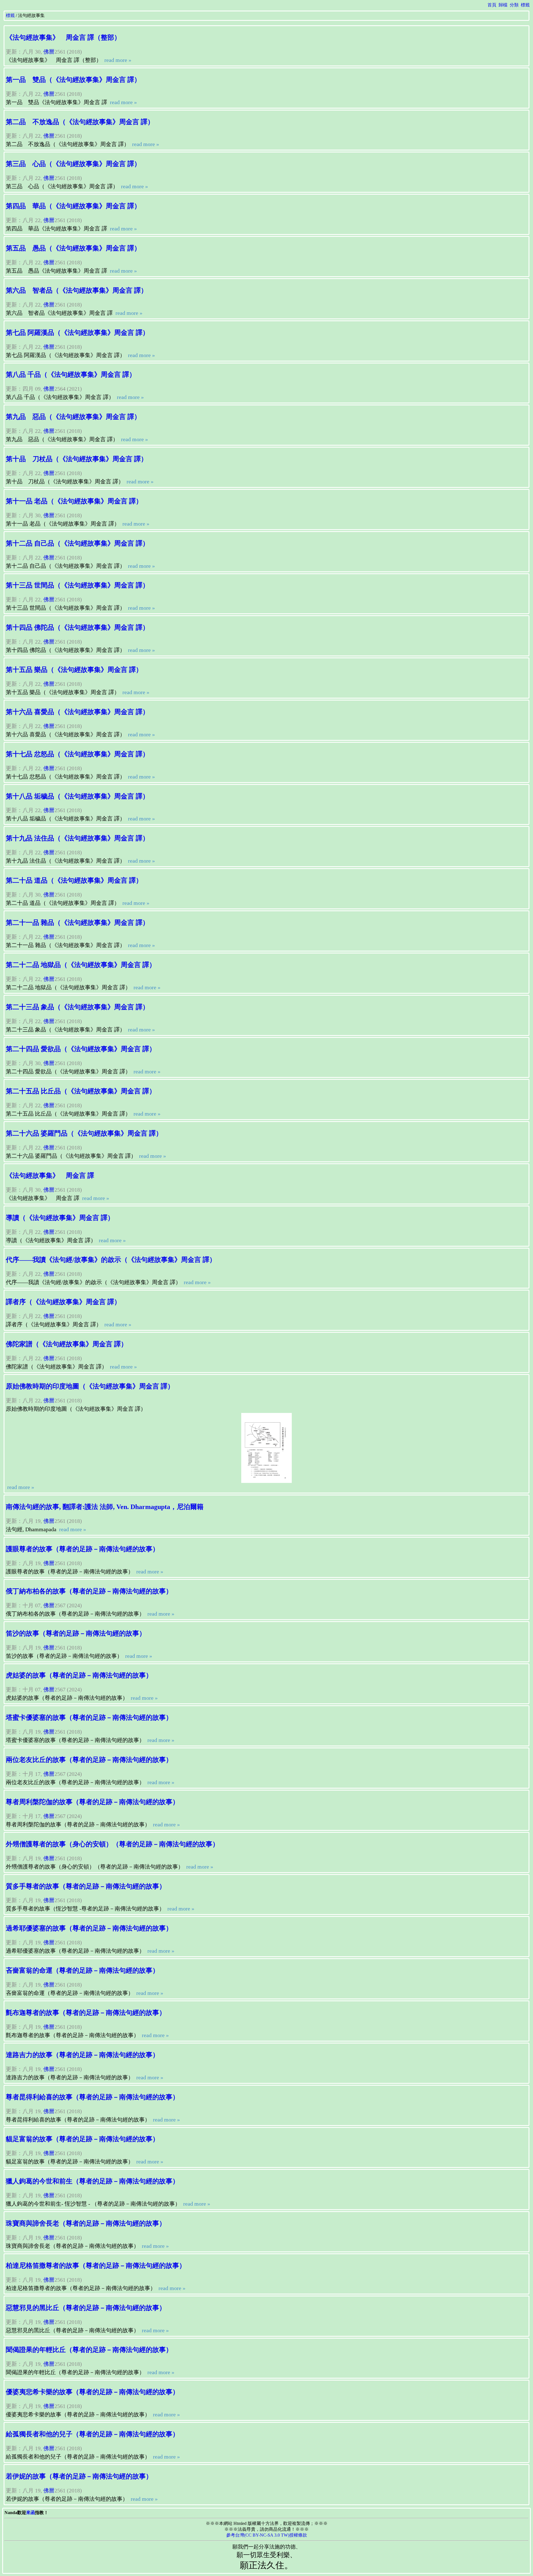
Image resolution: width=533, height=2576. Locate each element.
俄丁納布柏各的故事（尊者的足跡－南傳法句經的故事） (89, 1591)
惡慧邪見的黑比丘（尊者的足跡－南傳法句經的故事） (86, 2308)
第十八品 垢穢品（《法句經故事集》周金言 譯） (77, 796)
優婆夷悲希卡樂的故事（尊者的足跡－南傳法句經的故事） (92, 2392)
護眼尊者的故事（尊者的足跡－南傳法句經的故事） (82, 1549)
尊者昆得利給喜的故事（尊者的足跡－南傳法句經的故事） (92, 2097)
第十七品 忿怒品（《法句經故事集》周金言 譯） (77, 754)
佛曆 (49, 52)
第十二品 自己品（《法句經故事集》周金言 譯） (77, 543)
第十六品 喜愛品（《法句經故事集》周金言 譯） (77, 712)
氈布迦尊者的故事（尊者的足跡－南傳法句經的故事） (86, 2013)
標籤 (525, 5)
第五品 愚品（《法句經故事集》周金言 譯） (73, 248)
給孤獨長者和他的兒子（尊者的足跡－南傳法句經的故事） (92, 2434)
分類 (514, 5)
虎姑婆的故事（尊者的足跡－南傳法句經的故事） (79, 1675)
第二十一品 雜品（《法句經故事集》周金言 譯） (77, 923)
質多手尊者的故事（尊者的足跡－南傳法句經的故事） (86, 1886)
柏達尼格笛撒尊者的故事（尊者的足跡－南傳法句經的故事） (96, 2266)
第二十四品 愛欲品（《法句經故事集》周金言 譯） (81, 1049)
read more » (117, 60)
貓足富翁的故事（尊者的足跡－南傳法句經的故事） (82, 2139)
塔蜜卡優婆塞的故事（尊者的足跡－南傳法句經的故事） (89, 1718)
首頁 (492, 5)
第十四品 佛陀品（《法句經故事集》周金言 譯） (77, 627)
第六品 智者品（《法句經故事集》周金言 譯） (77, 290)
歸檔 (503, 5)
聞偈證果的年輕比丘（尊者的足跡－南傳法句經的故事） (89, 2350)
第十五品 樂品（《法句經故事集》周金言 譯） (74, 670)
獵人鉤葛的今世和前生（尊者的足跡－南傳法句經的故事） (92, 2181)
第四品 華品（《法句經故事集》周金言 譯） (73, 206)
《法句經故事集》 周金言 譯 (50, 1176)
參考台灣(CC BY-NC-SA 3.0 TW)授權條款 (267, 2535)
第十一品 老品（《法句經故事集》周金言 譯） (74, 501)
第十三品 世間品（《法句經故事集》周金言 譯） (77, 585)
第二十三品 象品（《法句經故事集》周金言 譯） (77, 1007)
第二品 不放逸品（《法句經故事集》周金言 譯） (80, 122)
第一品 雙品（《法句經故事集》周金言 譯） (73, 80)
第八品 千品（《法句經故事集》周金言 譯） (71, 375)
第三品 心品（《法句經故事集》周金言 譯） (73, 164)
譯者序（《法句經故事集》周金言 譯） (63, 1302)
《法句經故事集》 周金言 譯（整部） (63, 37)
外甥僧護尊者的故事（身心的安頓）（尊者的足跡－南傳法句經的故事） (112, 1844)
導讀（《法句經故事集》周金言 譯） (60, 1218)
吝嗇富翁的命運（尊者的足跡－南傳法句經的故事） (82, 1970)
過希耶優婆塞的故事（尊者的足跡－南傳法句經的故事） (89, 1928)
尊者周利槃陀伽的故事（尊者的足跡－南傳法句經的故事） (92, 1802)
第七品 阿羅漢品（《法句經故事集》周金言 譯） (77, 333)
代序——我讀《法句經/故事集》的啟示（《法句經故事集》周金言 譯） (111, 1260)
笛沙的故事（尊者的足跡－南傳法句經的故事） (76, 1633)
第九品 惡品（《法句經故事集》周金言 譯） (73, 417)
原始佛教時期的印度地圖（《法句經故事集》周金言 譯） (90, 1386)
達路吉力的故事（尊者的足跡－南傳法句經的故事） (82, 2055)
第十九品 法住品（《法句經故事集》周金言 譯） (77, 838)
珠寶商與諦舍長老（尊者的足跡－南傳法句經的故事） (86, 2223)
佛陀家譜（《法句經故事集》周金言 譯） (67, 1344)
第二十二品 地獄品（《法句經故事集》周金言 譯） (81, 965)
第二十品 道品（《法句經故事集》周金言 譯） (74, 880)
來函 (31, 2513)
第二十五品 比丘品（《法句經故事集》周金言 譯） (81, 1091)
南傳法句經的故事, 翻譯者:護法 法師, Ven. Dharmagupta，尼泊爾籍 (105, 1507)
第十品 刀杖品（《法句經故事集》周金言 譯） (77, 459)
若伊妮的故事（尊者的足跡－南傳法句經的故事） (79, 2476)
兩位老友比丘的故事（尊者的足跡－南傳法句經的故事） (89, 1760)
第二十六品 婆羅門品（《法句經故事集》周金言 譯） (84, 1133)
